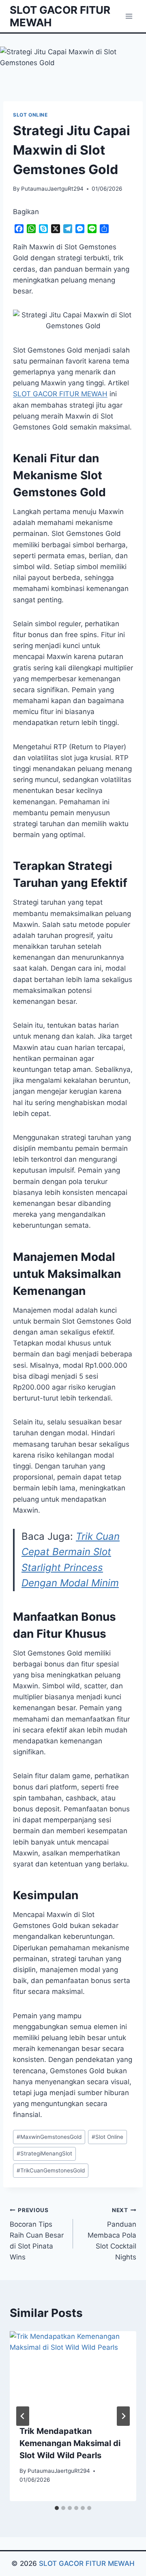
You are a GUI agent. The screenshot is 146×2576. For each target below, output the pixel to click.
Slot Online (107, 2137)
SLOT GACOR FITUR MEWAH (87, 2563)
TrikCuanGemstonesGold (51, 2170)
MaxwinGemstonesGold (49, 2137)
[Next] (123, 2416)
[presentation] (73, 2373)
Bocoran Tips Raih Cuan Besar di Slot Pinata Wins (37, 2234)
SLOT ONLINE (30, 115)
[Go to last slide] (23, 2416)
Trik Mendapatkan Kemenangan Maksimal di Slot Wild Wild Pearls (70, 2443)
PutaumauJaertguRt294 (52, 189)
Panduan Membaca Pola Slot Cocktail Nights (112, 2234)
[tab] (57, 2508)
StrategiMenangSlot (44, 2153)
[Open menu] (129, 16)
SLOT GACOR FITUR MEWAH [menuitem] (60, 394)
